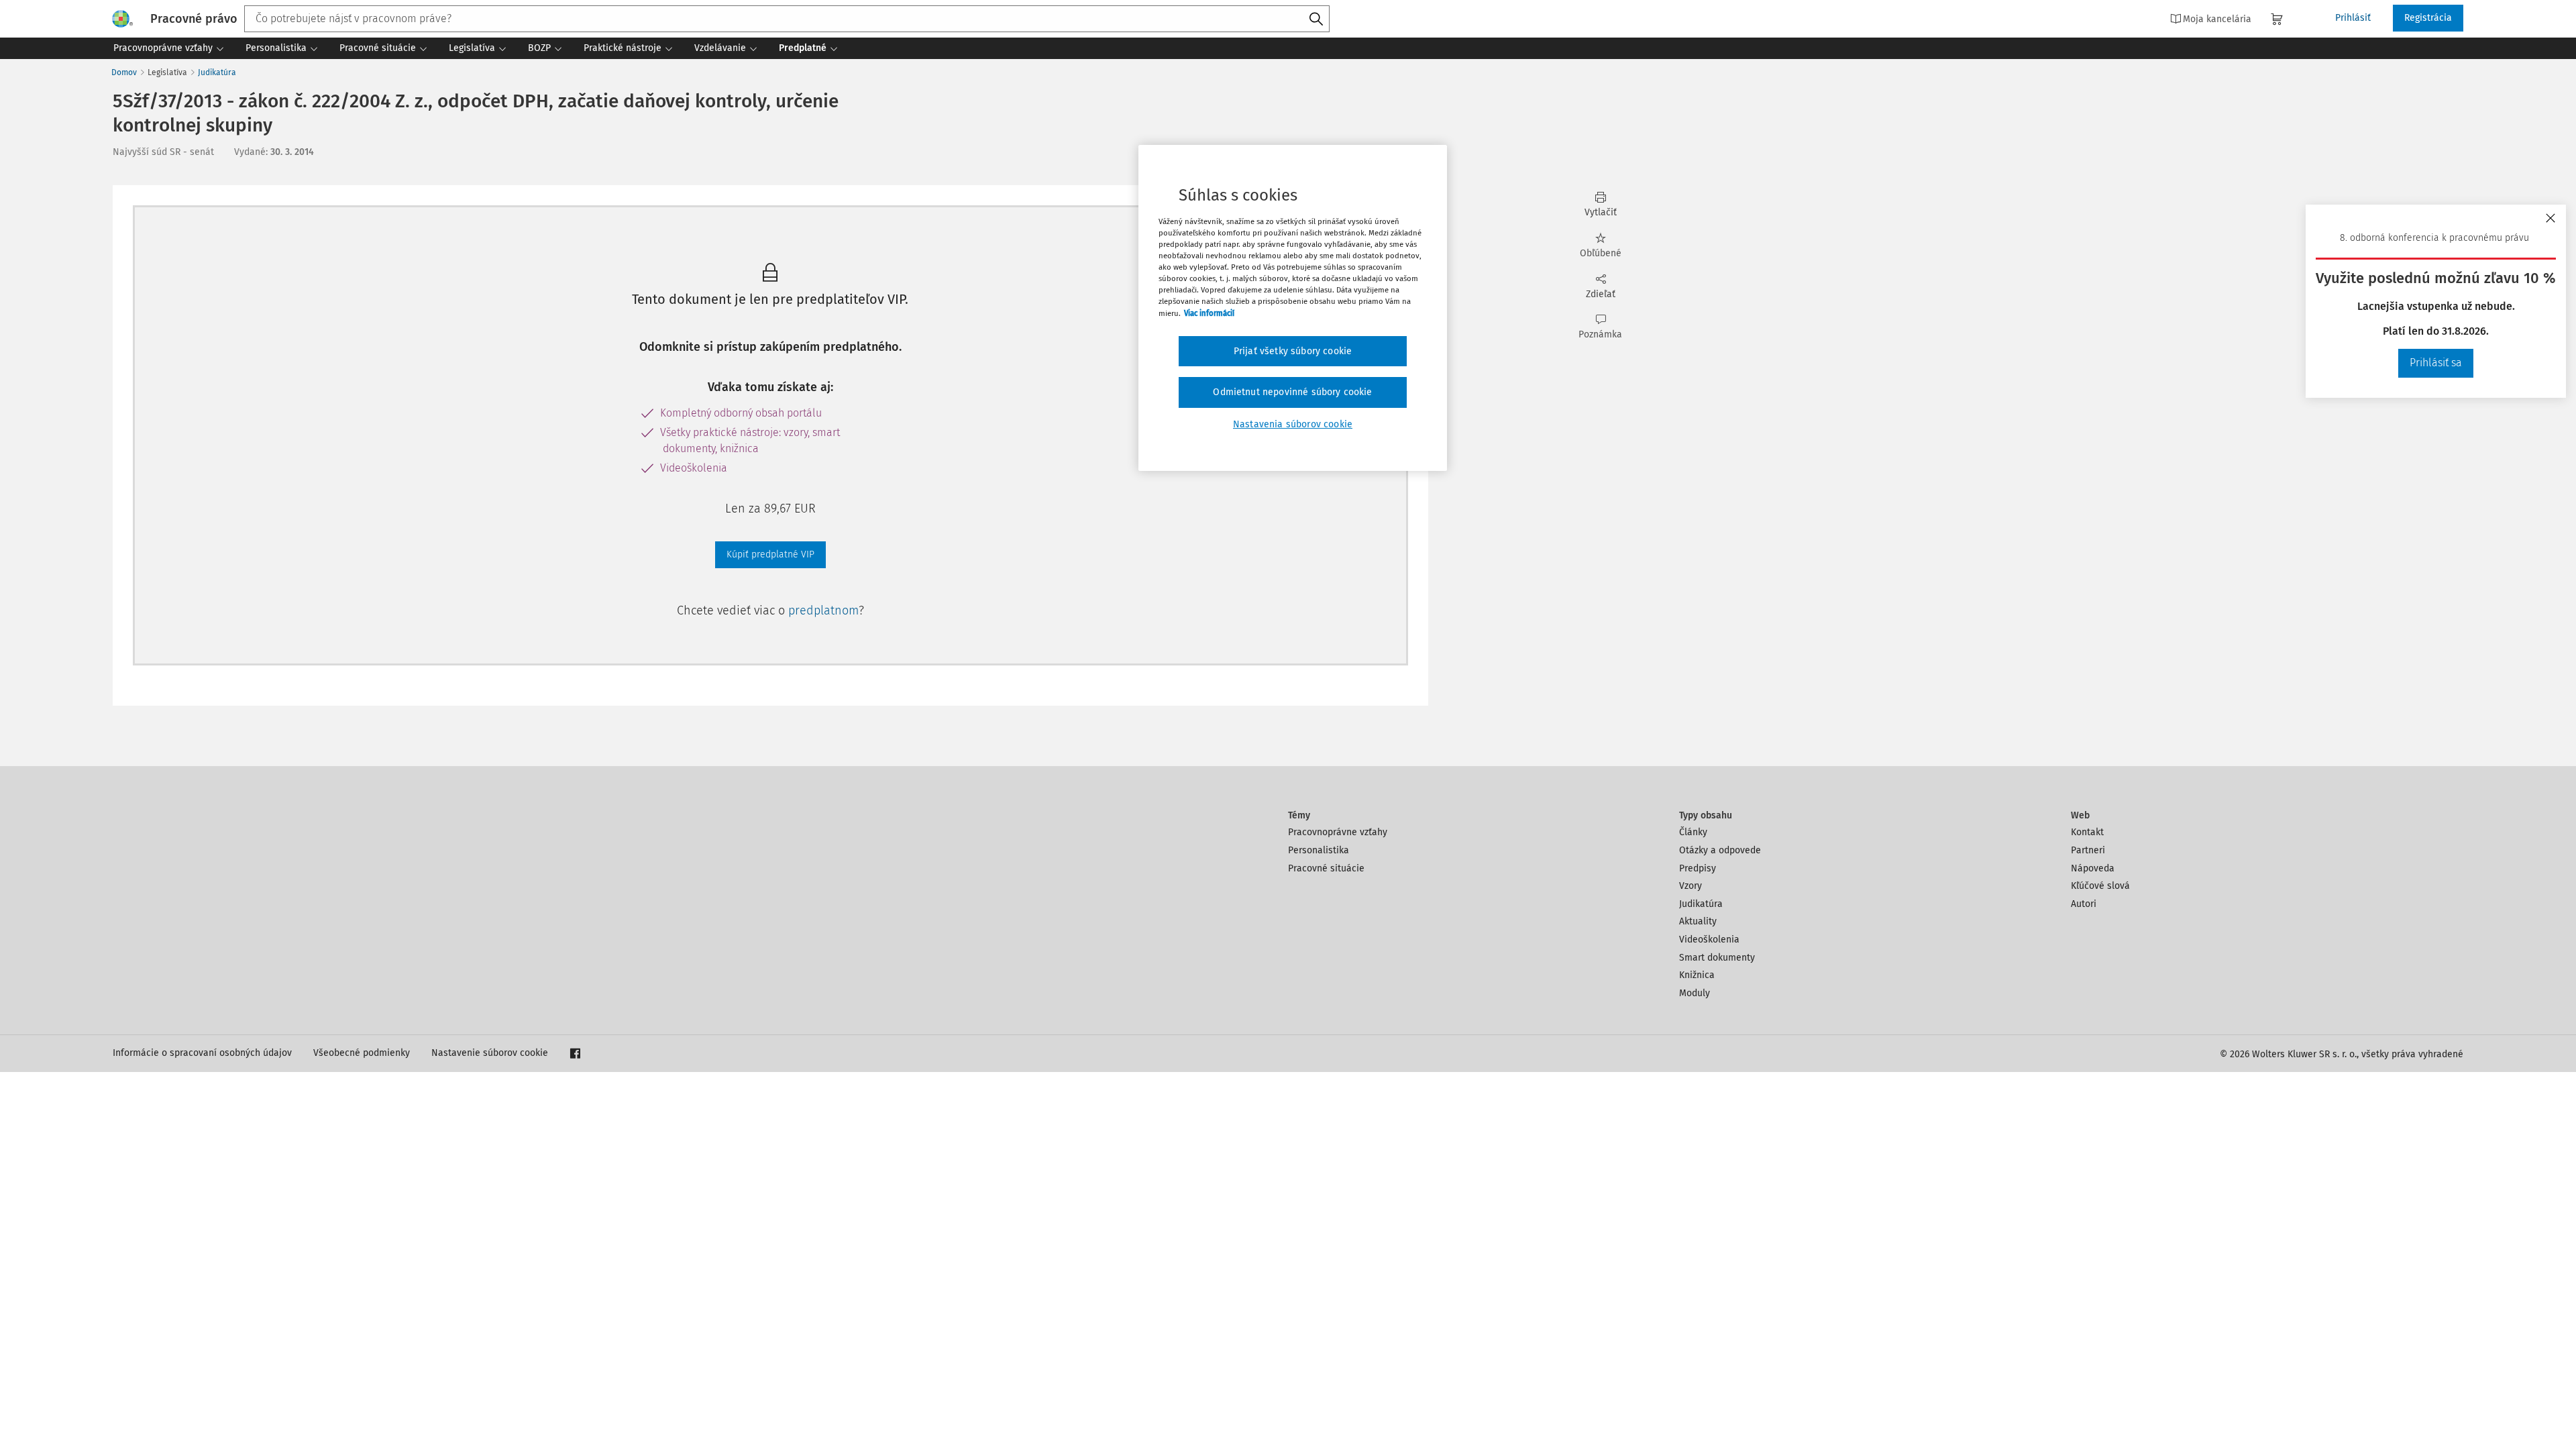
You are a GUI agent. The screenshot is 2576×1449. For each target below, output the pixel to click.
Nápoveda (2093, 868)
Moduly (1695, 993)
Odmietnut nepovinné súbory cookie (1292, 392)
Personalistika (1319, 850)
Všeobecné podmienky (362, 1053)
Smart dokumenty (1717, 958)
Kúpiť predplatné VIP (770, 554)
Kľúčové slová (2100, 886)
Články (1693, 832)
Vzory (1690, 886)
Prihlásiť (2353, 18)
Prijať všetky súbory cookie (1293, 351)
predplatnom (823, 610)
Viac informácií (1209, 313)
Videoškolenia (1709, 940)
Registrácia (2428, 18)
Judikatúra (217, 72)
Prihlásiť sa (2436, 363)
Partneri (2088, 850)
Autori (2084, 904)
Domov (124, 72)
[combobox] (787, 19)
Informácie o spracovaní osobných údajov (202, 1053)
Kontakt (2087, 832)
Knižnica (1697, 975)
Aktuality (1698, 921)
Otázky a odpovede (1720, 850)
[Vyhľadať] (1316, 19)
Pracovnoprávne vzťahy (1338, 832)
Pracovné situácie (1326, 868)
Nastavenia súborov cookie (1293, 424)
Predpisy (1698, 868)
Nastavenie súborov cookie (490, 1053)
